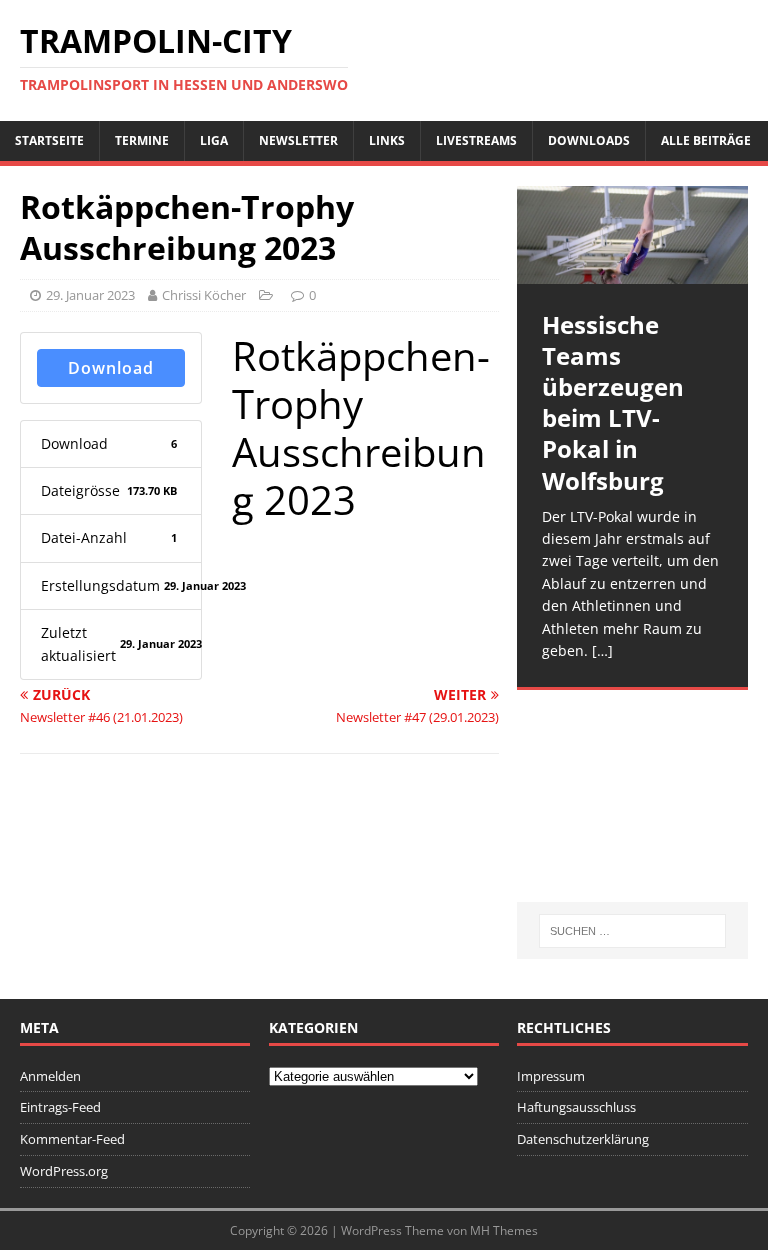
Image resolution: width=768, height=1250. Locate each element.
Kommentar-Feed (72, 1139)
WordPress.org (64, 1171)
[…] (602, 650)
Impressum (551, 1076)
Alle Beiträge (706, 140)
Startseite (49, 140)
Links (387, 140)
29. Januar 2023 (90, 295)
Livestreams (476, 140)
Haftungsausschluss (576, 1107)
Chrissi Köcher (204, 295)
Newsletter (298, 140)
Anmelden (50, 1076)
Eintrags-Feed (60, 1107)
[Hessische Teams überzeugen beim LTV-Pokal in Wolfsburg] (632, 235)
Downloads (589, 140)
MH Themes (504, 1230)
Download (111, 368)
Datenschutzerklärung (583, 1139)
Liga (214, 140)
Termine (142, 140)
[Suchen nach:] (632, 931)
